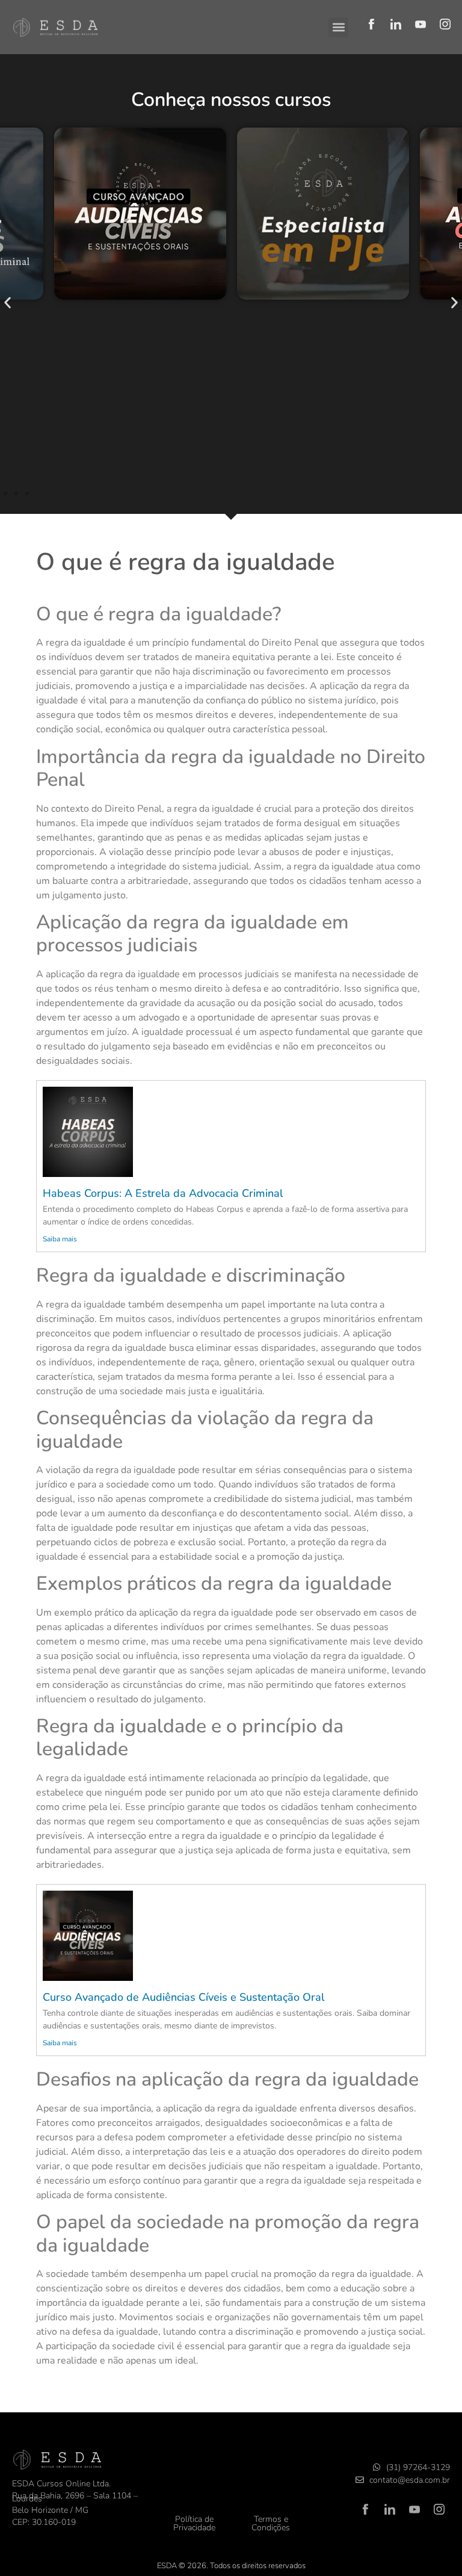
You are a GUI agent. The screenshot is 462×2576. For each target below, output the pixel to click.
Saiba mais (60, 1239)
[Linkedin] (396, 24)
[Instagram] (445, 24)
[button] (338, 27)
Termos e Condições (271, 2523)
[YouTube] (420, 24)
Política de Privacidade (194, 2523)
